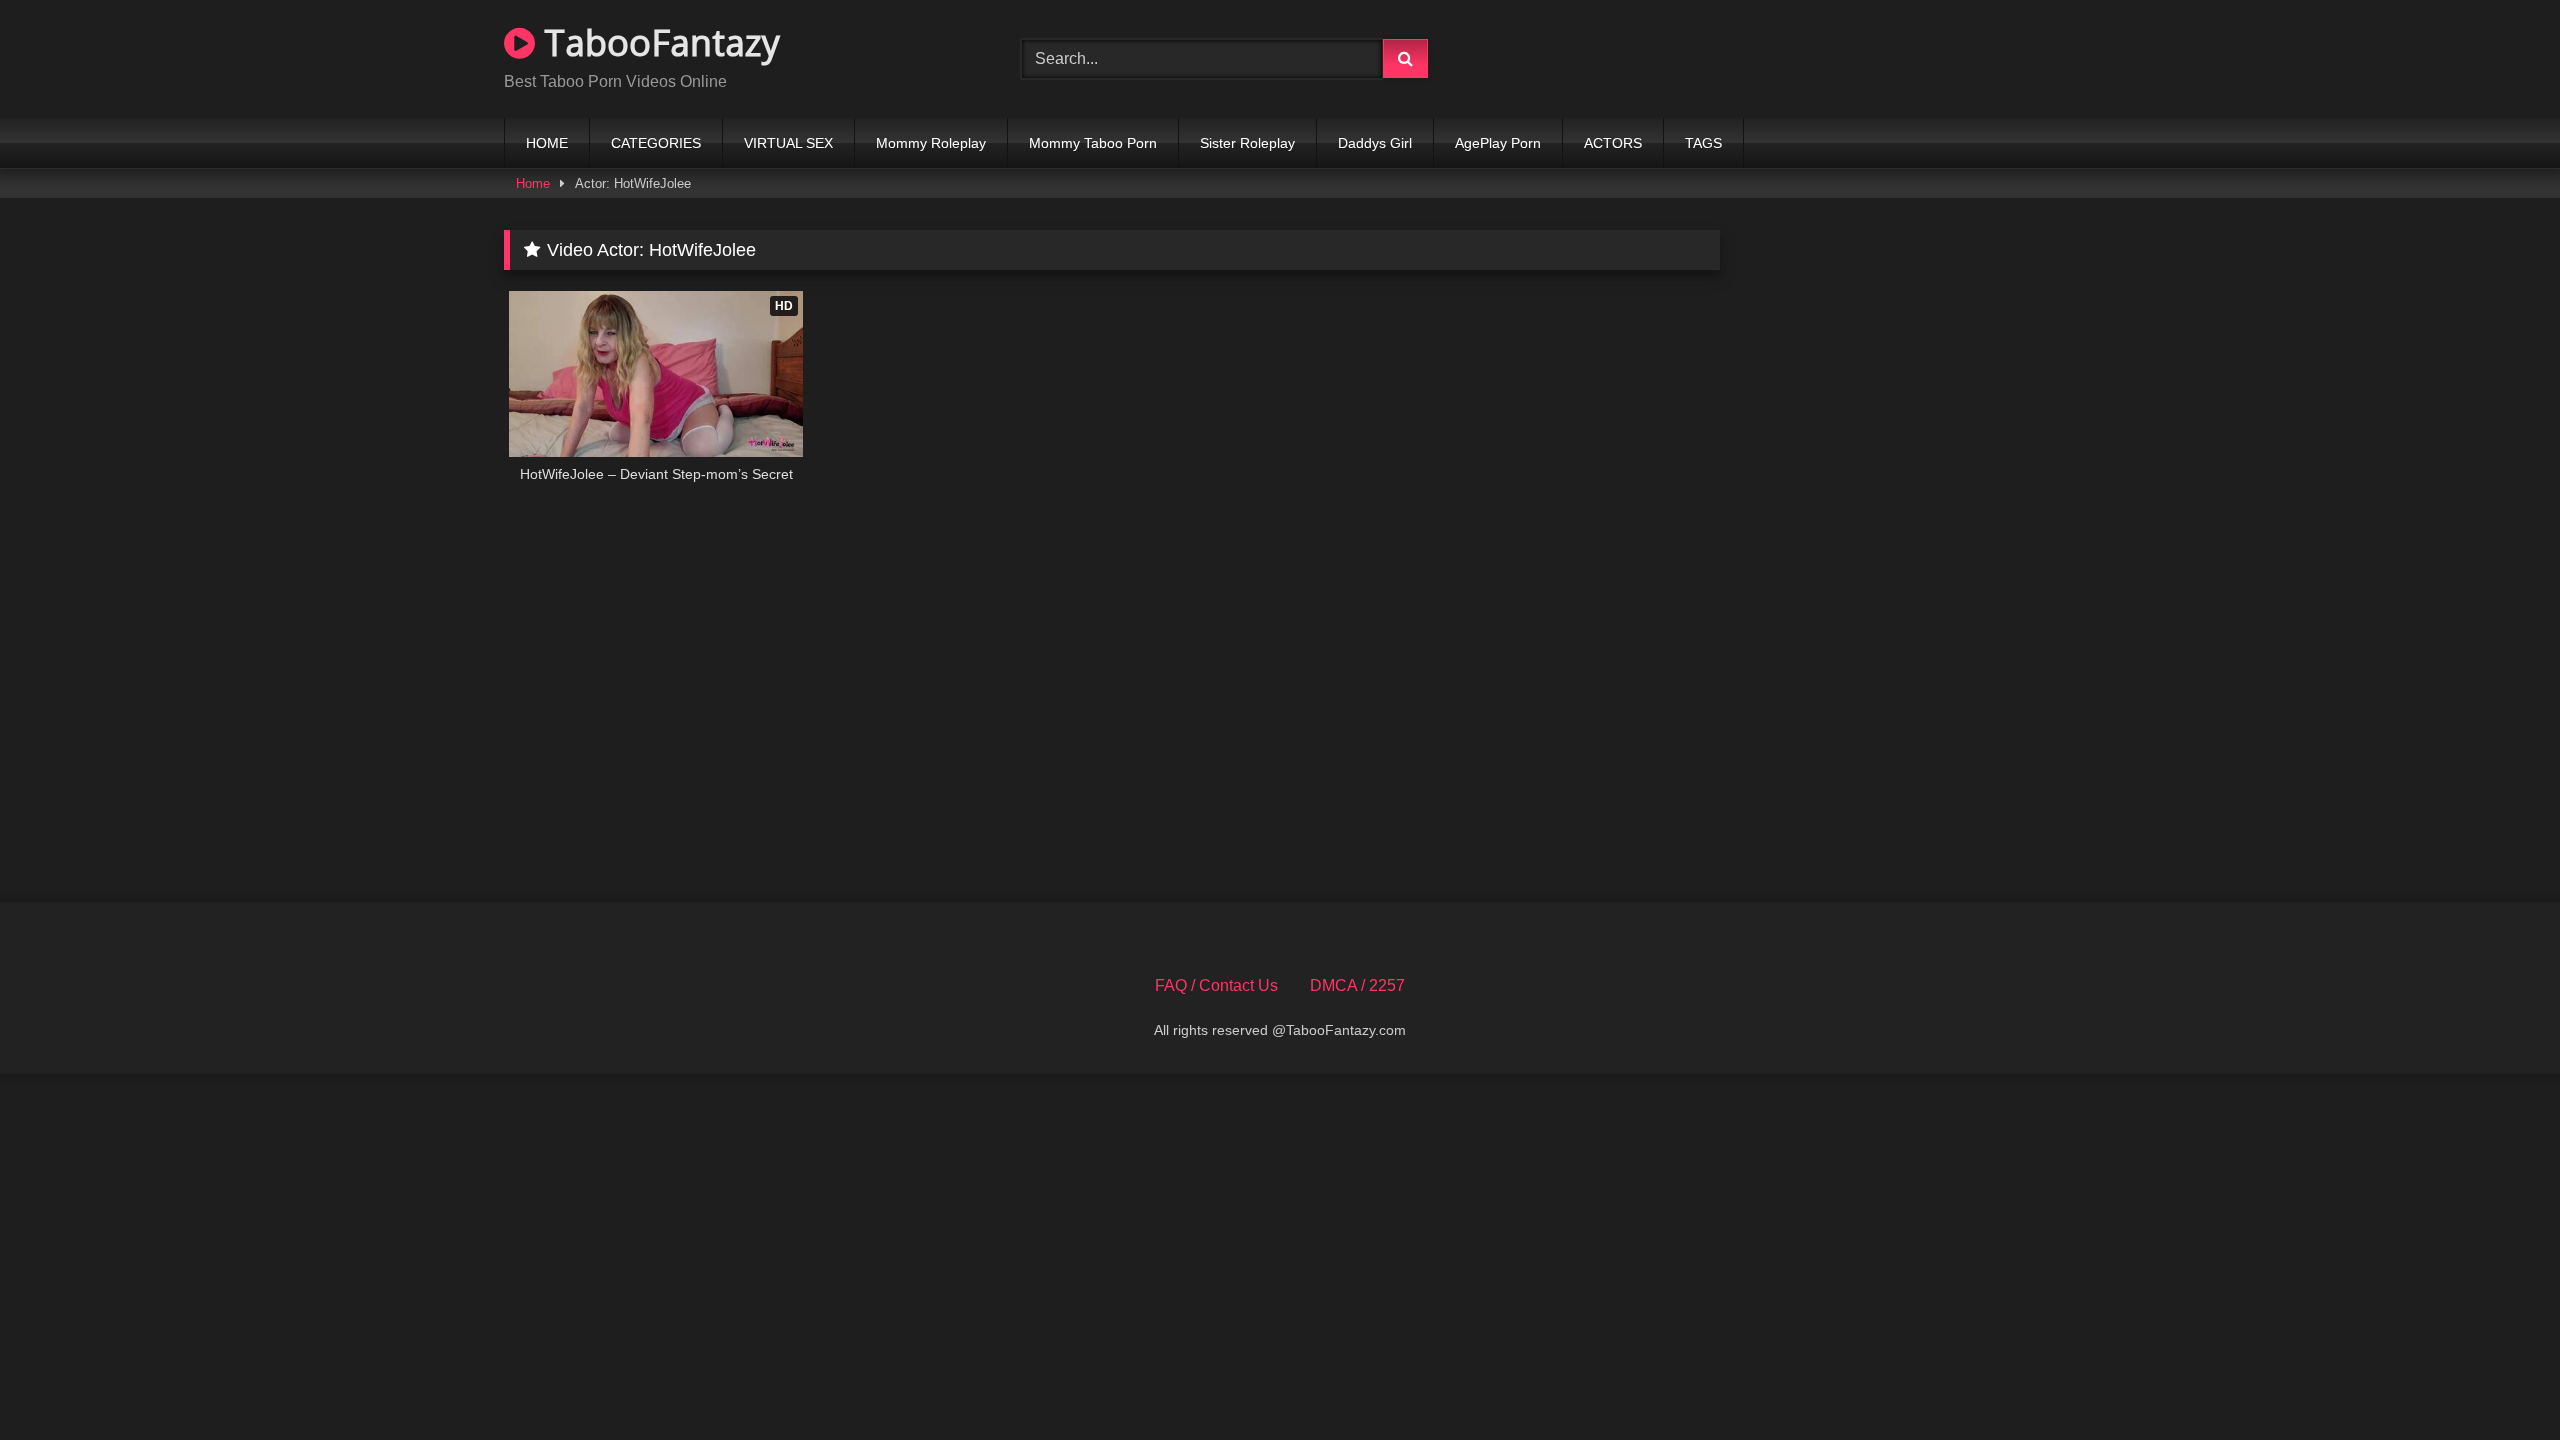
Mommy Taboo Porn (1093, 143)
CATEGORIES (656, 143)
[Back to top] (2498, 1380)
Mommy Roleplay (931, 143)
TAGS (1703, 143)
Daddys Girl (1375, 143)
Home (533, 183)
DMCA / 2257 (1357, 985)
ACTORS (1613, 143)
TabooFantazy (657, 42)
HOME (547, 143)
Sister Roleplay (1247, 143)
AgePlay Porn (1498, 143)
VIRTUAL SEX (788, 143)
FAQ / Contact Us (1216, 985)
